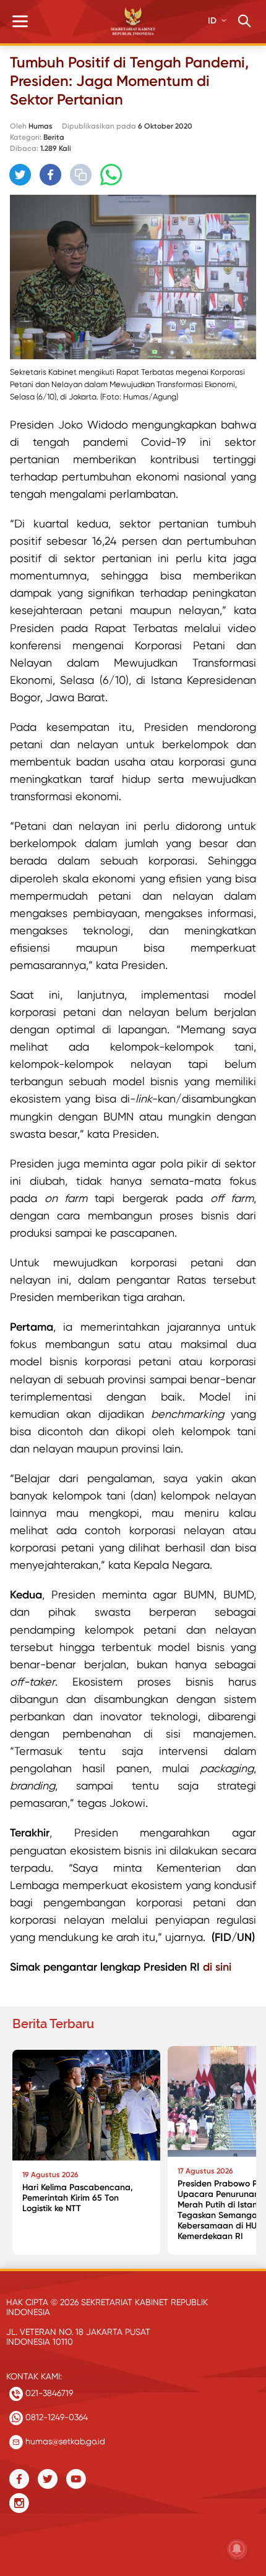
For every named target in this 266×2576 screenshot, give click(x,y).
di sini (217, 1967)
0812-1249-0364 (55, 2417)
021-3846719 (48, 2393)
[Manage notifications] (237, 2549)
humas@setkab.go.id (64, 2441)
